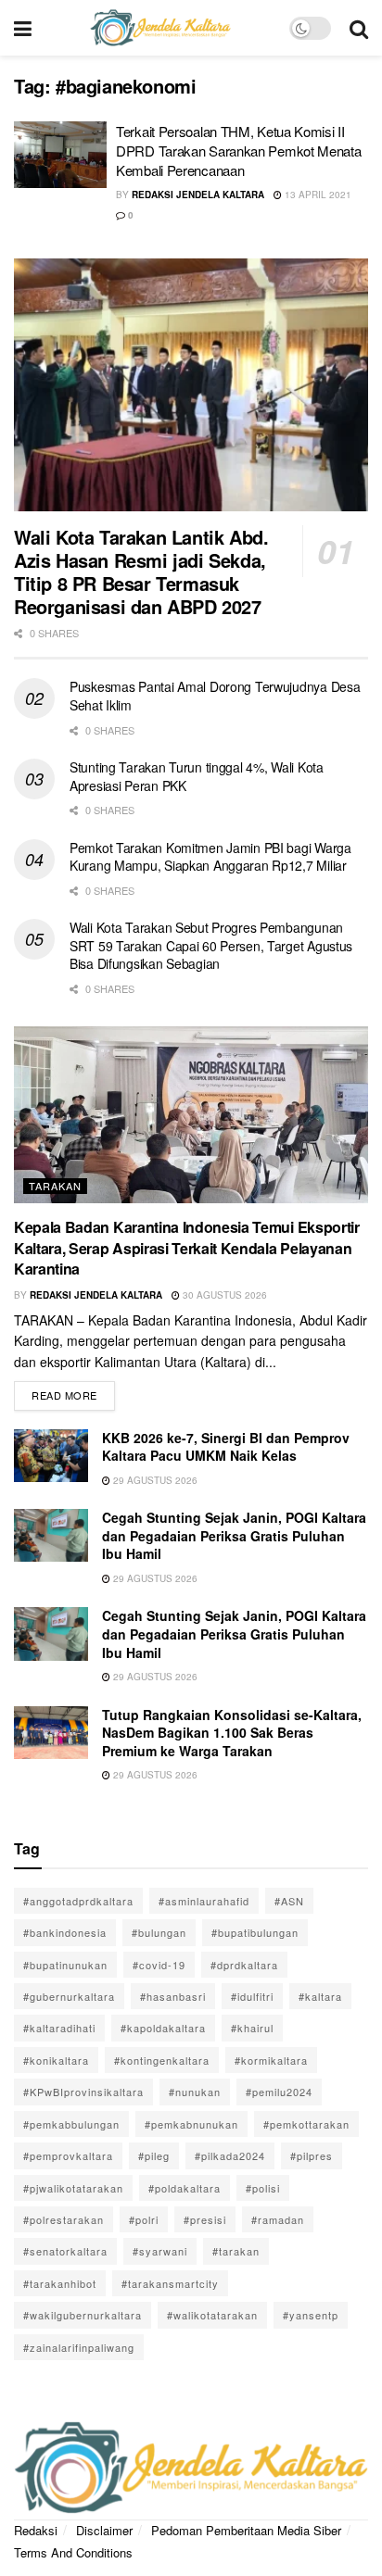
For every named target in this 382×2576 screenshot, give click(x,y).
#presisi (205, 2219)
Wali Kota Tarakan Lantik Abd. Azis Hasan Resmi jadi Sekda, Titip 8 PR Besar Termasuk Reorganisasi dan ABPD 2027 (141, 572)
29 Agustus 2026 (154, 1480)
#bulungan (159, 1932)
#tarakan (236, 2251)
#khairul (252, 2028)
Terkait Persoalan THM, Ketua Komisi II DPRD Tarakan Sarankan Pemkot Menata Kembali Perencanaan (239, 151)
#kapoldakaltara (163, 2028)
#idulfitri (252, 1996)
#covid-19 (159, 1965)
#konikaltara (56, 2060)
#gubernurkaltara (69, 1996)
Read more (73, 1392)
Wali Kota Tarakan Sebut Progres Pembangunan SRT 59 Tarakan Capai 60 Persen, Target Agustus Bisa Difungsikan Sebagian (211, 945)
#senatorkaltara (65, 2251)
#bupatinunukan (65, 1965)
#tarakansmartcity (170, 2283)
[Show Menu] (23, 28)
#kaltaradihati (59, 2028)
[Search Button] (359, 28)
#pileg (154, 2155)
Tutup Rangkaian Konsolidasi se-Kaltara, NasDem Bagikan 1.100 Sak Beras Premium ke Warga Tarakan (232, 1733)
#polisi (263, 2188)
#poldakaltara (185, 2188)
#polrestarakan (64, 2219)
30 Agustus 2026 (223, 1295)
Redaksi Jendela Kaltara (198, 195)
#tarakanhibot (60, 2283)
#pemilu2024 (279, 2092)
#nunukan (195, 2092)
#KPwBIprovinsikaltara (83, 2092)
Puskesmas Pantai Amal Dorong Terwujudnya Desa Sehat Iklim (215, 696)
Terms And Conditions (73, 2552)
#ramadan (278, 2219)
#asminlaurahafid (204, 1901)
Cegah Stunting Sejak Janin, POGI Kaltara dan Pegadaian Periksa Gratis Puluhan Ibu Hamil (234, 1535)
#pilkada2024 (230, 2155)
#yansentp (311, 2315)
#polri (144, 2219)
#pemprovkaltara (68, 2155)
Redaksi (36, 2530)
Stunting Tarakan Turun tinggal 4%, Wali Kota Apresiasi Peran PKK (197, 776)
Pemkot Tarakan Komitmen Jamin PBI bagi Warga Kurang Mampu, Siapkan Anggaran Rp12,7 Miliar (210, 857)
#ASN (289, 1901)
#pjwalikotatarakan (73, 2188)
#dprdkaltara (244, 1965)
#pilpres (312, 2155)
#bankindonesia (65, 1932)
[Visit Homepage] (160, 28)
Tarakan (55, 1186)
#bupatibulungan (255, 1932)
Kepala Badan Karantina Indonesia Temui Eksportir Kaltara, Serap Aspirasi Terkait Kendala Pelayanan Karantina (187, 1248)
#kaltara (320, 1996)
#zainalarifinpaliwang (79, 2347)
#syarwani (160, 2251)
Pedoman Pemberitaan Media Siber (246, 2530)
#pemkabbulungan (71, 2124)
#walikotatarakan (212, 2315)
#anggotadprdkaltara (78, 1901)
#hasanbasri (173, 1996)
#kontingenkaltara (162, 2060)
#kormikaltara (271, 2060)
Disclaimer (104, 2530)
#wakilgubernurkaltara (83, 2315)
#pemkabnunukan (191, 2124)
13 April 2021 (317, 195)
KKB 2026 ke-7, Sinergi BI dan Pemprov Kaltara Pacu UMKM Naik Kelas (226, 1447)
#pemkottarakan (306, 2124)
